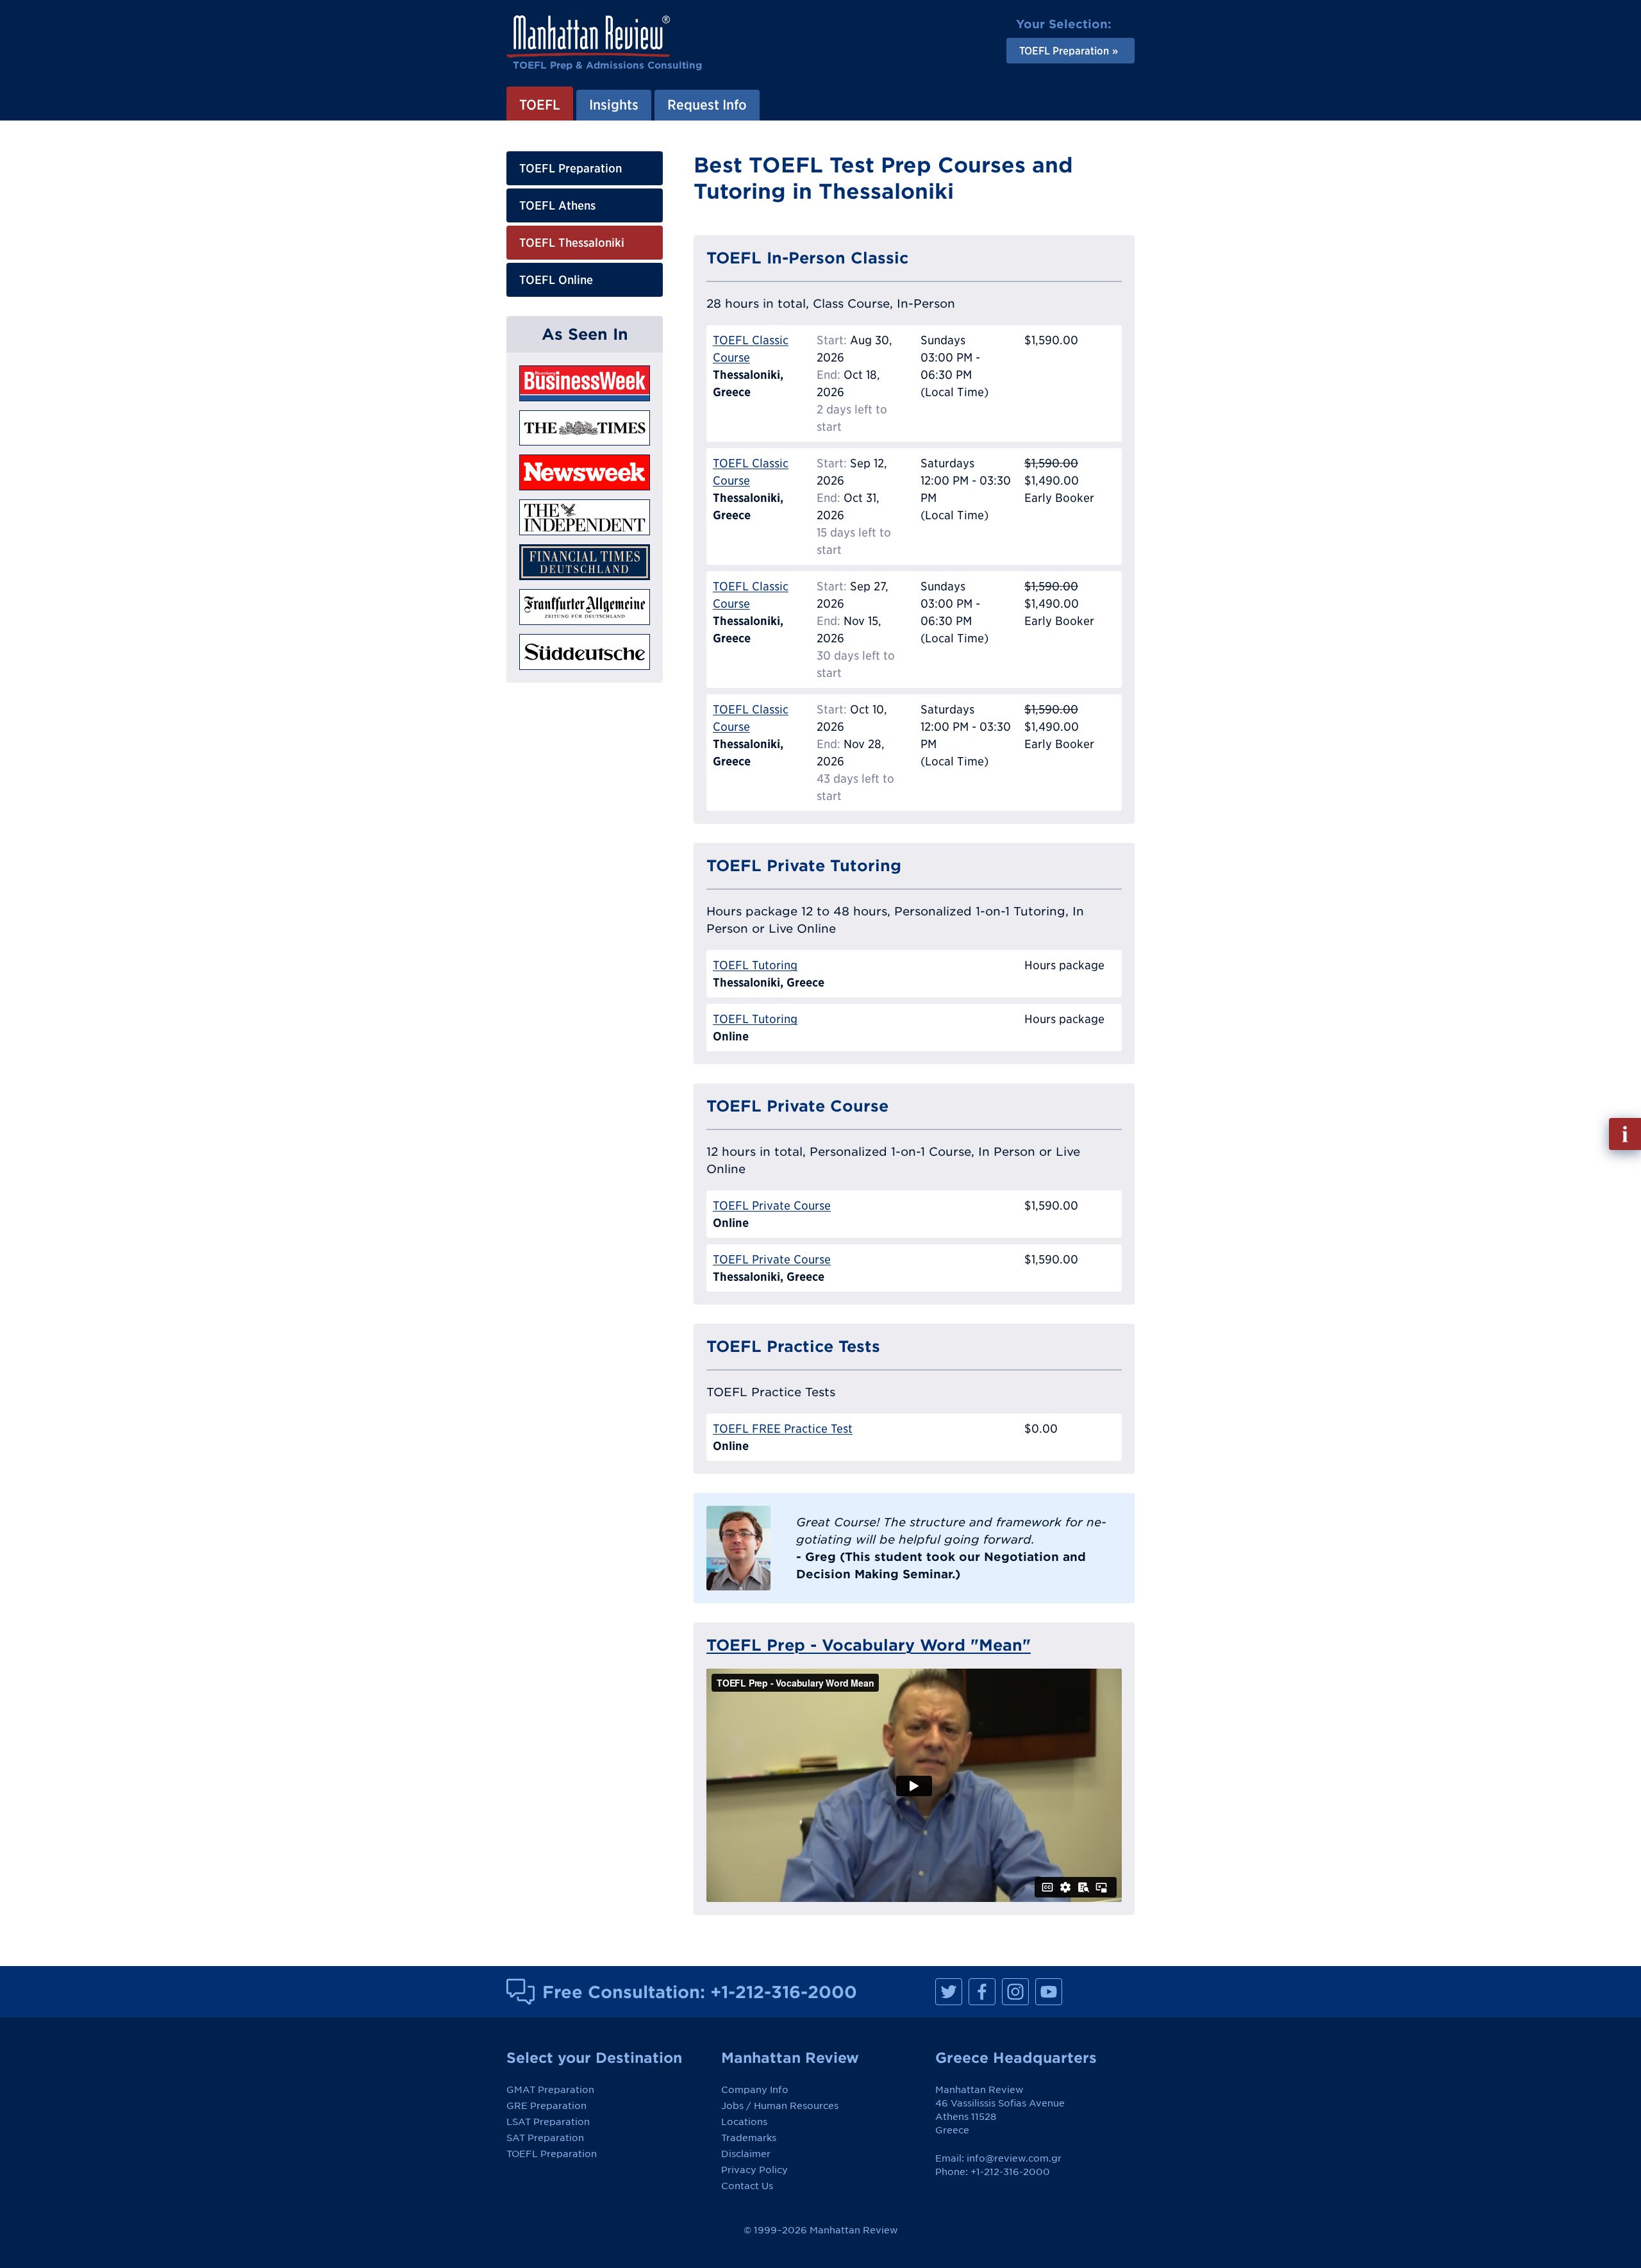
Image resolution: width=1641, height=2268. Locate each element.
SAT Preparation (545, 2138)
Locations (744, 2122)
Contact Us (747, 2186)
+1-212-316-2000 (784, 1992)
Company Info (755, 2090)
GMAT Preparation (550, 2090)
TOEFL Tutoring (755, 965)
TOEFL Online (556, 280)
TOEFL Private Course (772, 1205)
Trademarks (749, 2138)
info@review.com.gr (1014, 2158)
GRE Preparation (546, 2106)
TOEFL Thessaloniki (572, 243)
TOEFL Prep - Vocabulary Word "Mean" (869, 1645)
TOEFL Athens (557, 205)
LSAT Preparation (548, 2122)
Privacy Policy (754, 2170)
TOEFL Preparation (571, 168)
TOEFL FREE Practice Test (783, 1429)
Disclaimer (746, 2154)
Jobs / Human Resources (780, 2106)
